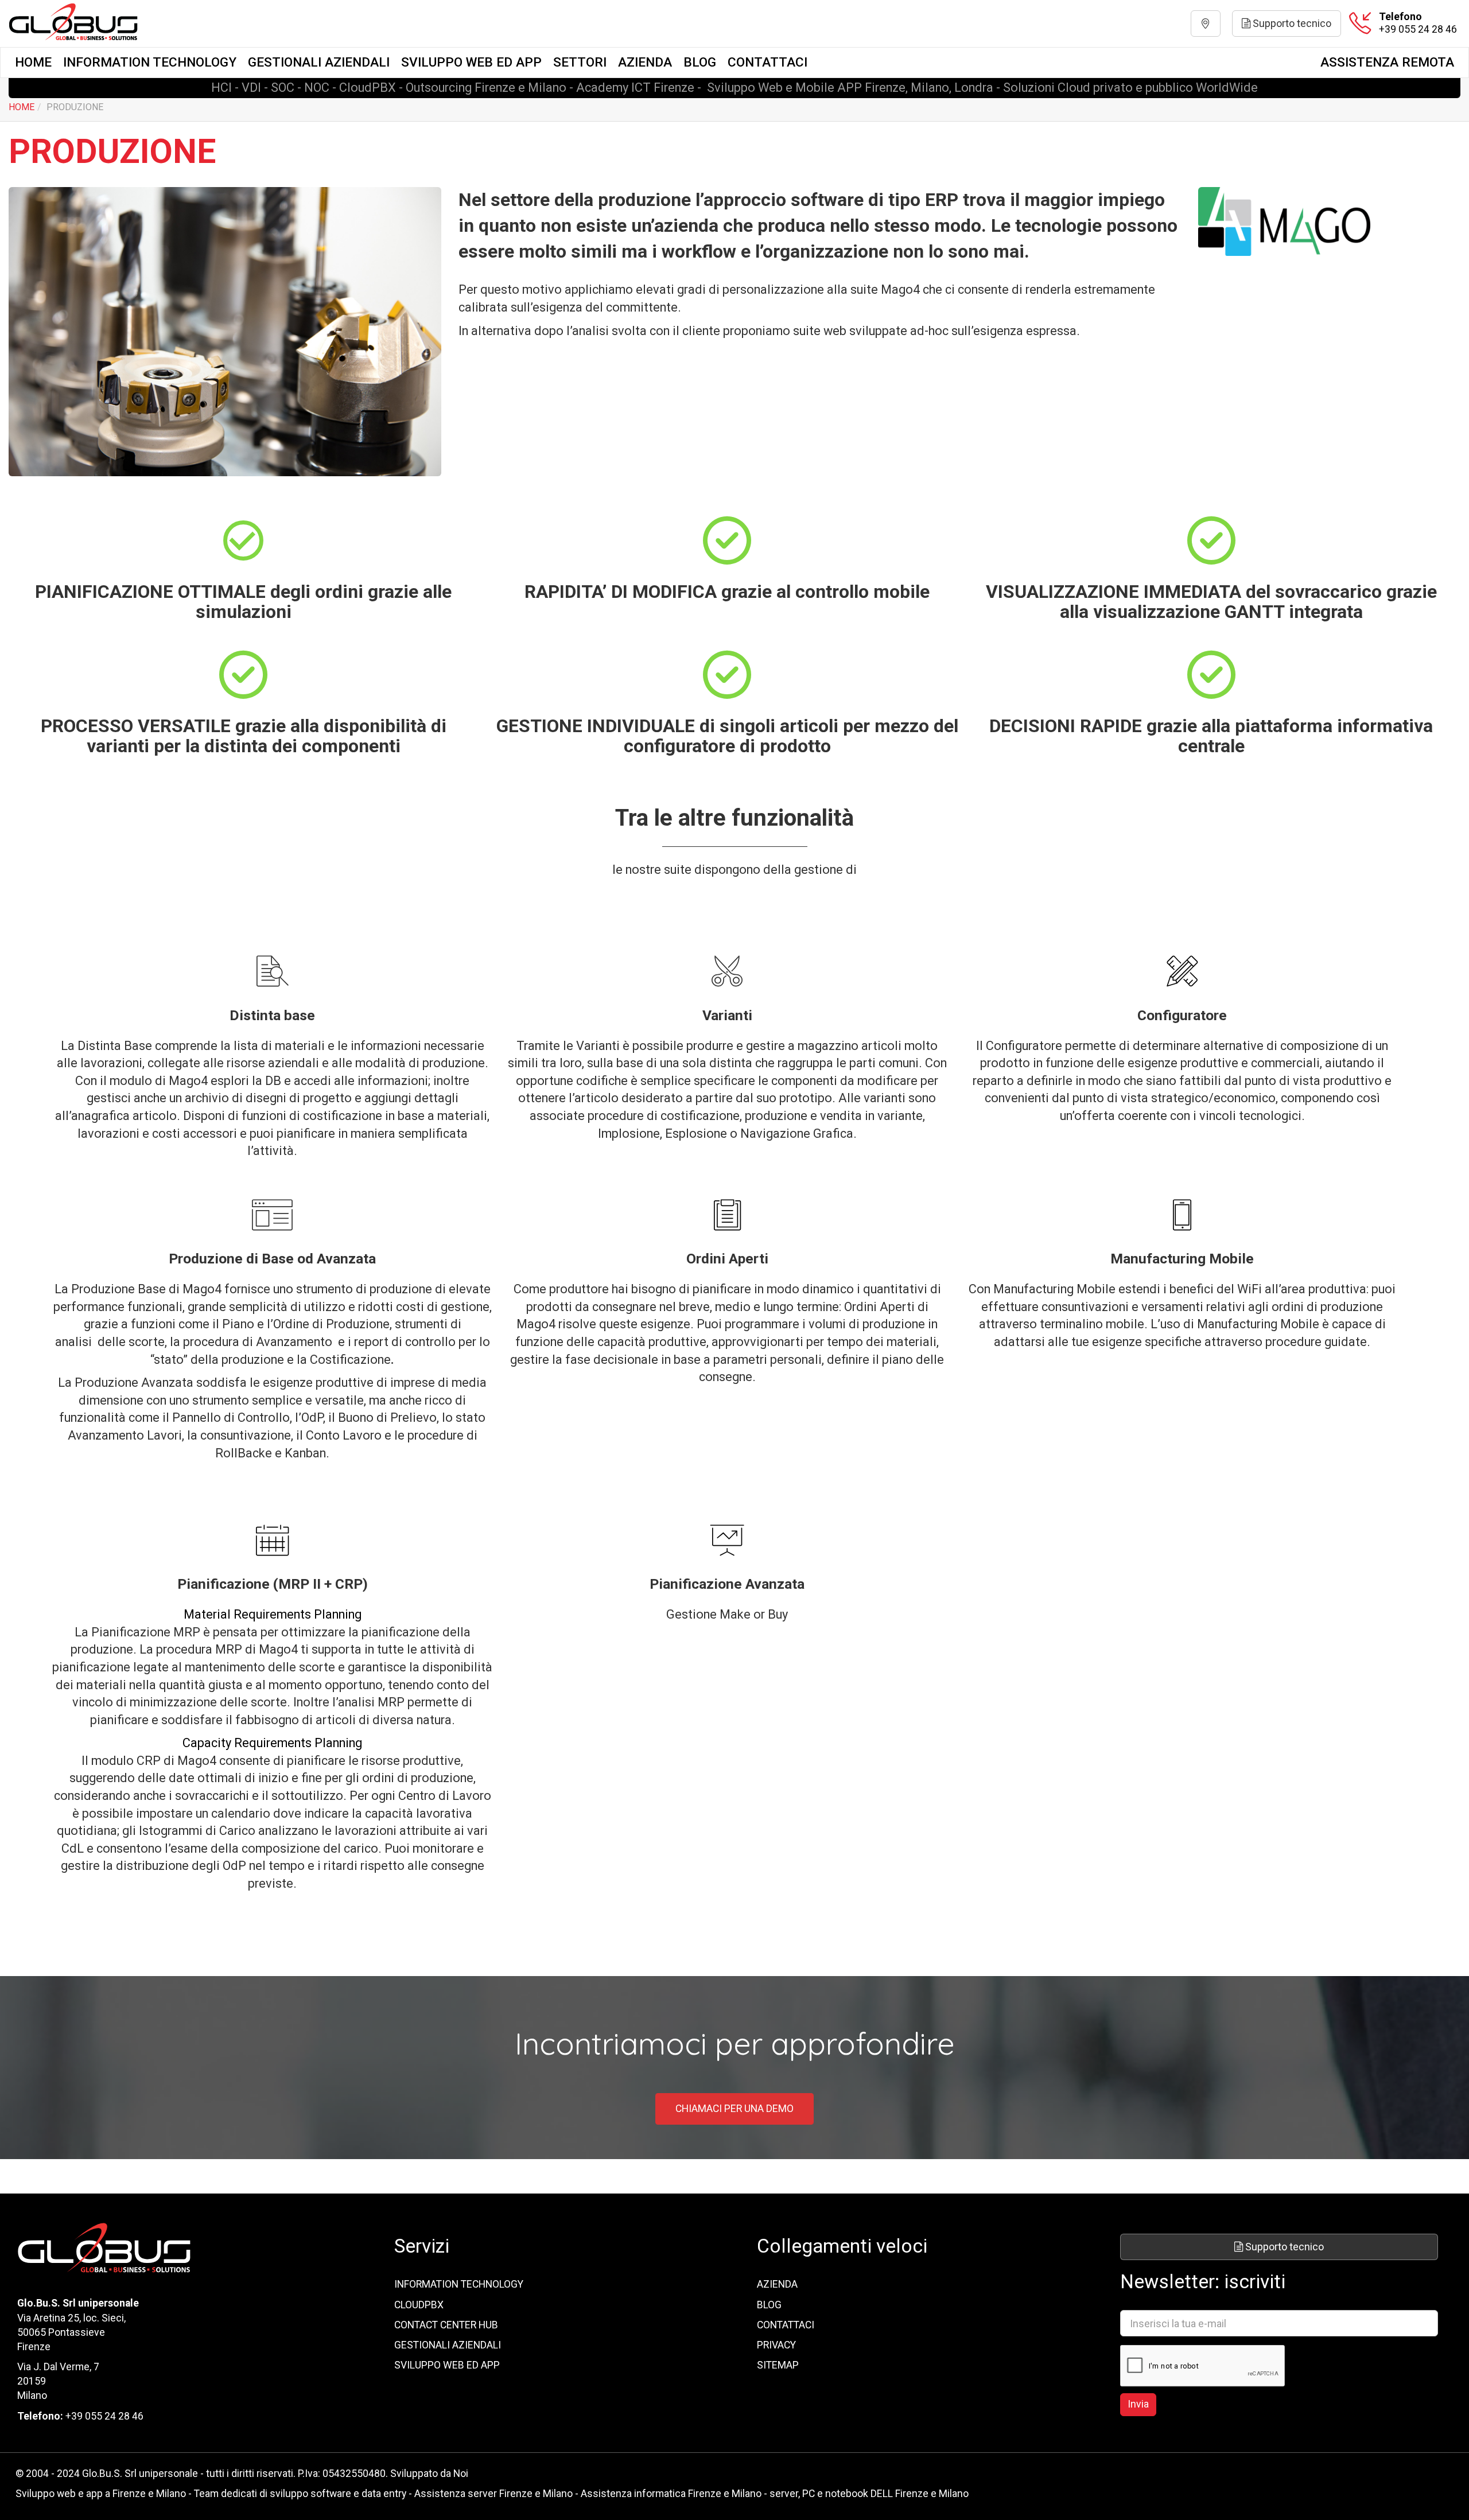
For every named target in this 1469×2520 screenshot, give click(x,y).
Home (33, 62)
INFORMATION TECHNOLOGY (150, 62)
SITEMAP (778, 2365)
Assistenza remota (1387, 62)
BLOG (700, 62)
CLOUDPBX (419, 2305)
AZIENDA (645, 62)
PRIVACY (776, 2345)
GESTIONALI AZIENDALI (319, 62)
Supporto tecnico (1291, 23)
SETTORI (580, 62)
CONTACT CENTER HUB (446, 2325)
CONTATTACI (767, 62)
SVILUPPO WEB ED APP (471, 62)
